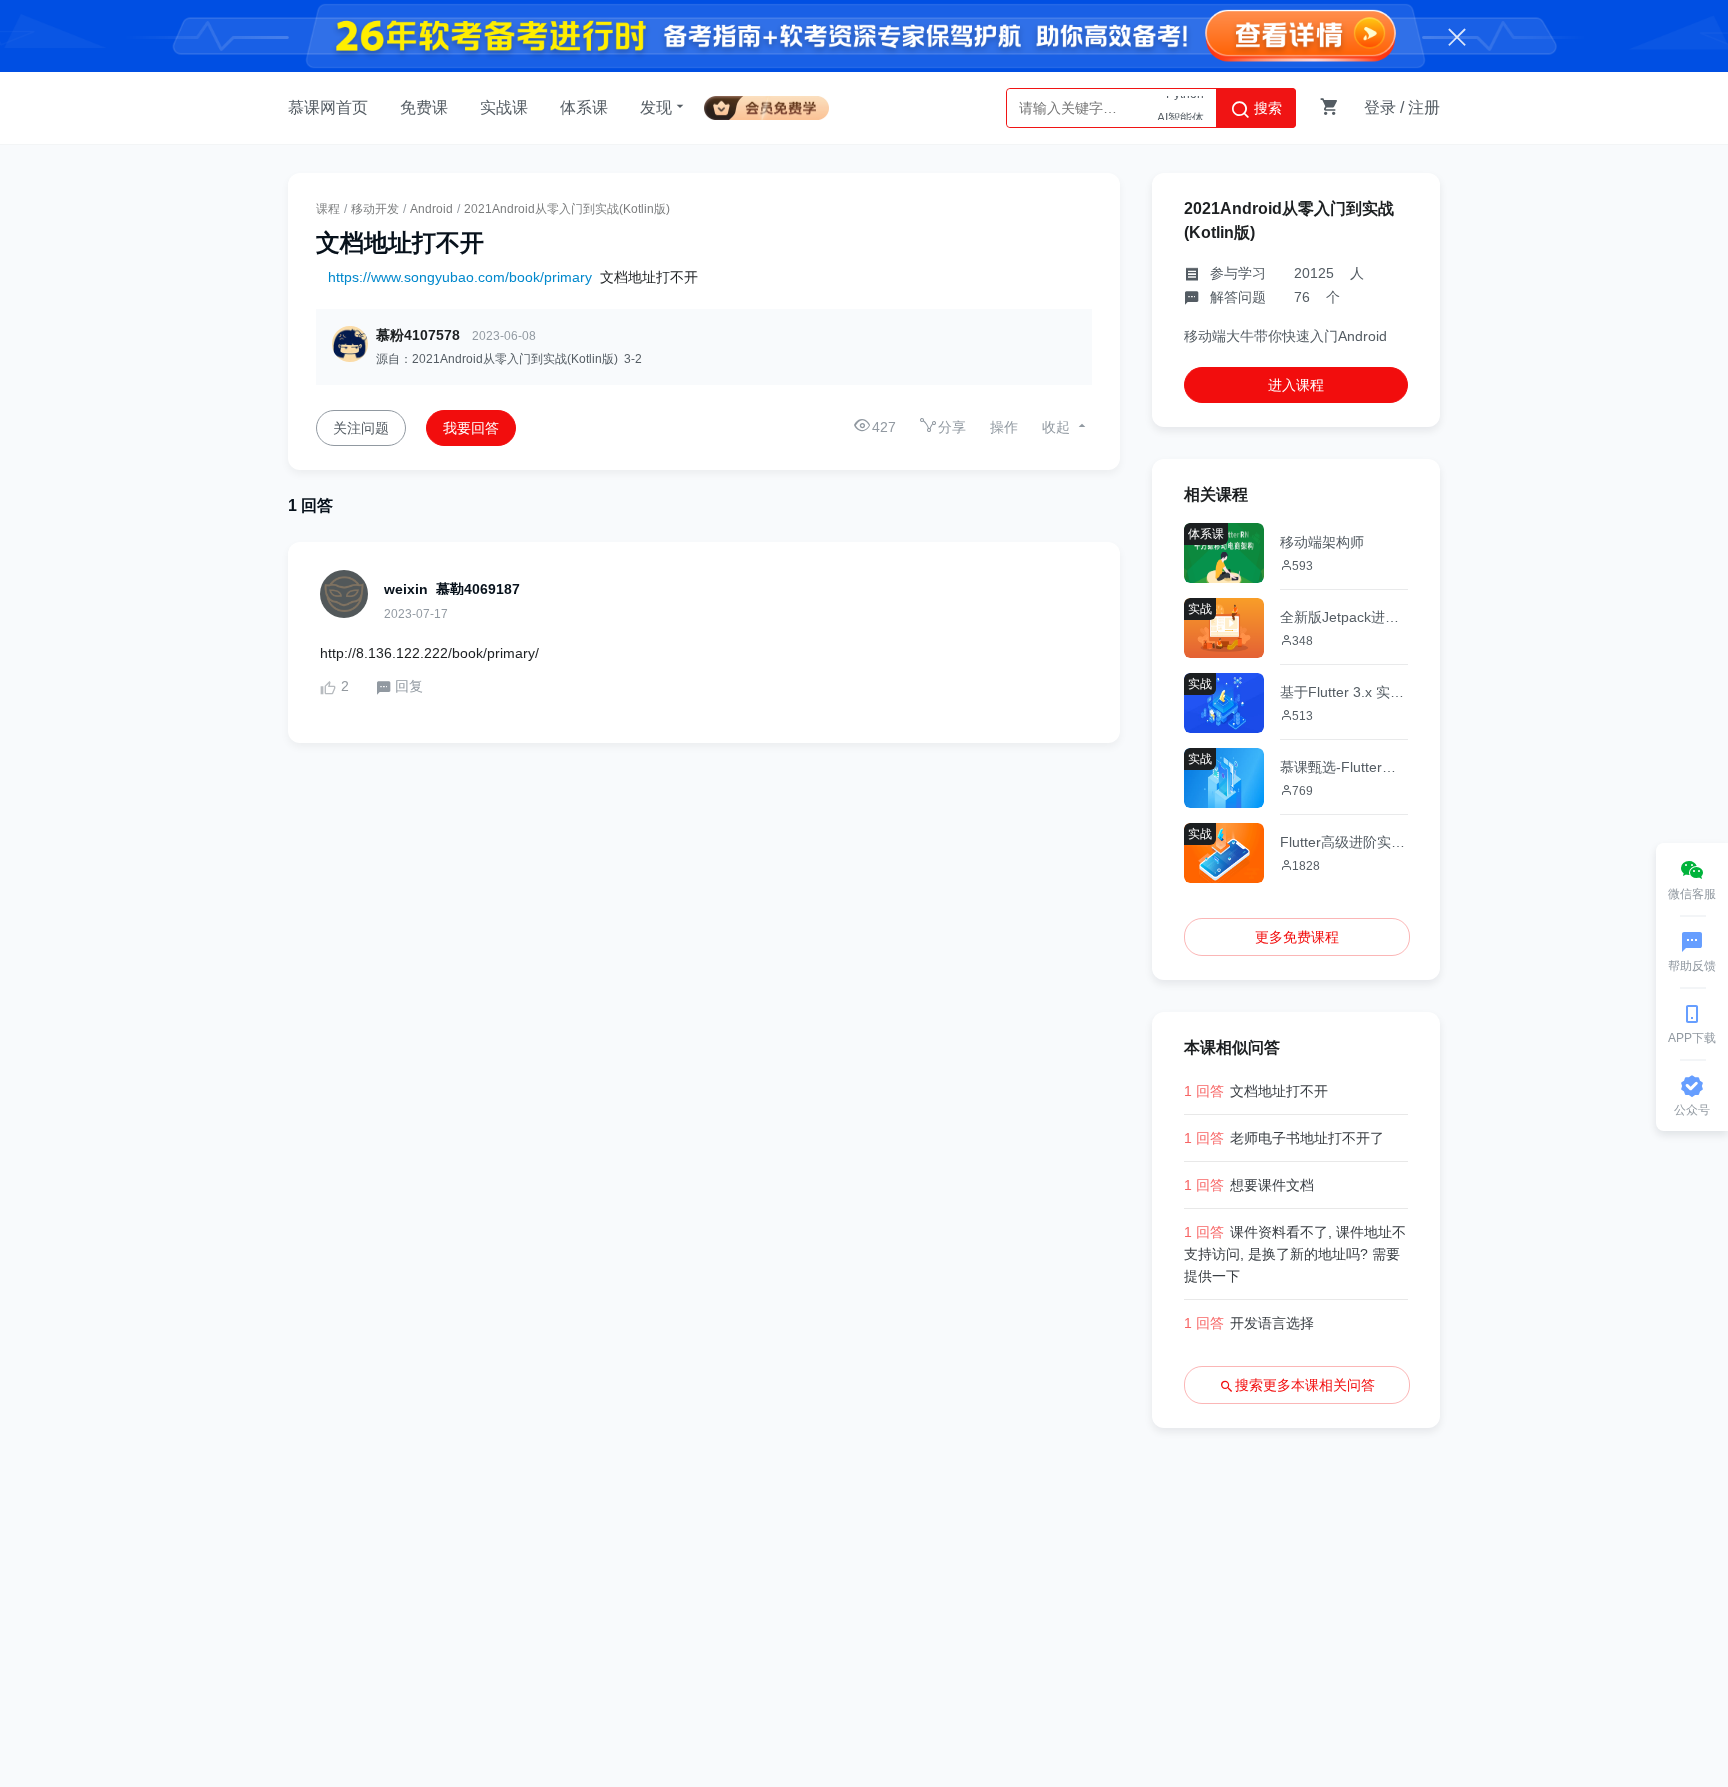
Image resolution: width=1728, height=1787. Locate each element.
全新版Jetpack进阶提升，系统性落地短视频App (1344, 617)
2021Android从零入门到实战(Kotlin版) (567, 209)
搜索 (1266, 108)
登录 (1380, 107)
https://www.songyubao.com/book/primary (460, 277)
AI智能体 (1180, 108)
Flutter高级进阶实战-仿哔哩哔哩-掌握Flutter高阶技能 (1344, 842)
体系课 (584, 107)
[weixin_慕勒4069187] (344, 594)
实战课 (504, 107)
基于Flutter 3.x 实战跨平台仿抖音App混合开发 (1344, 692)
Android (431, 209)
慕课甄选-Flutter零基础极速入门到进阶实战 (1344, 767)
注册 (1424, 107)
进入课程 (1296, 385)
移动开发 (375, 209)
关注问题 (361, 428)
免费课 (424, 107)
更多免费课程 (1297, 937)
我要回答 (471, 428)
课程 (328, 209)
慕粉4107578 (418, 335)
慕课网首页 (328, 107)
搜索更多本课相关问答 (1305, 1385)
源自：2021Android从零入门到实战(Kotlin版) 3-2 (509, 359)
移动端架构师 (1322, 542)
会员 (774, 104)
